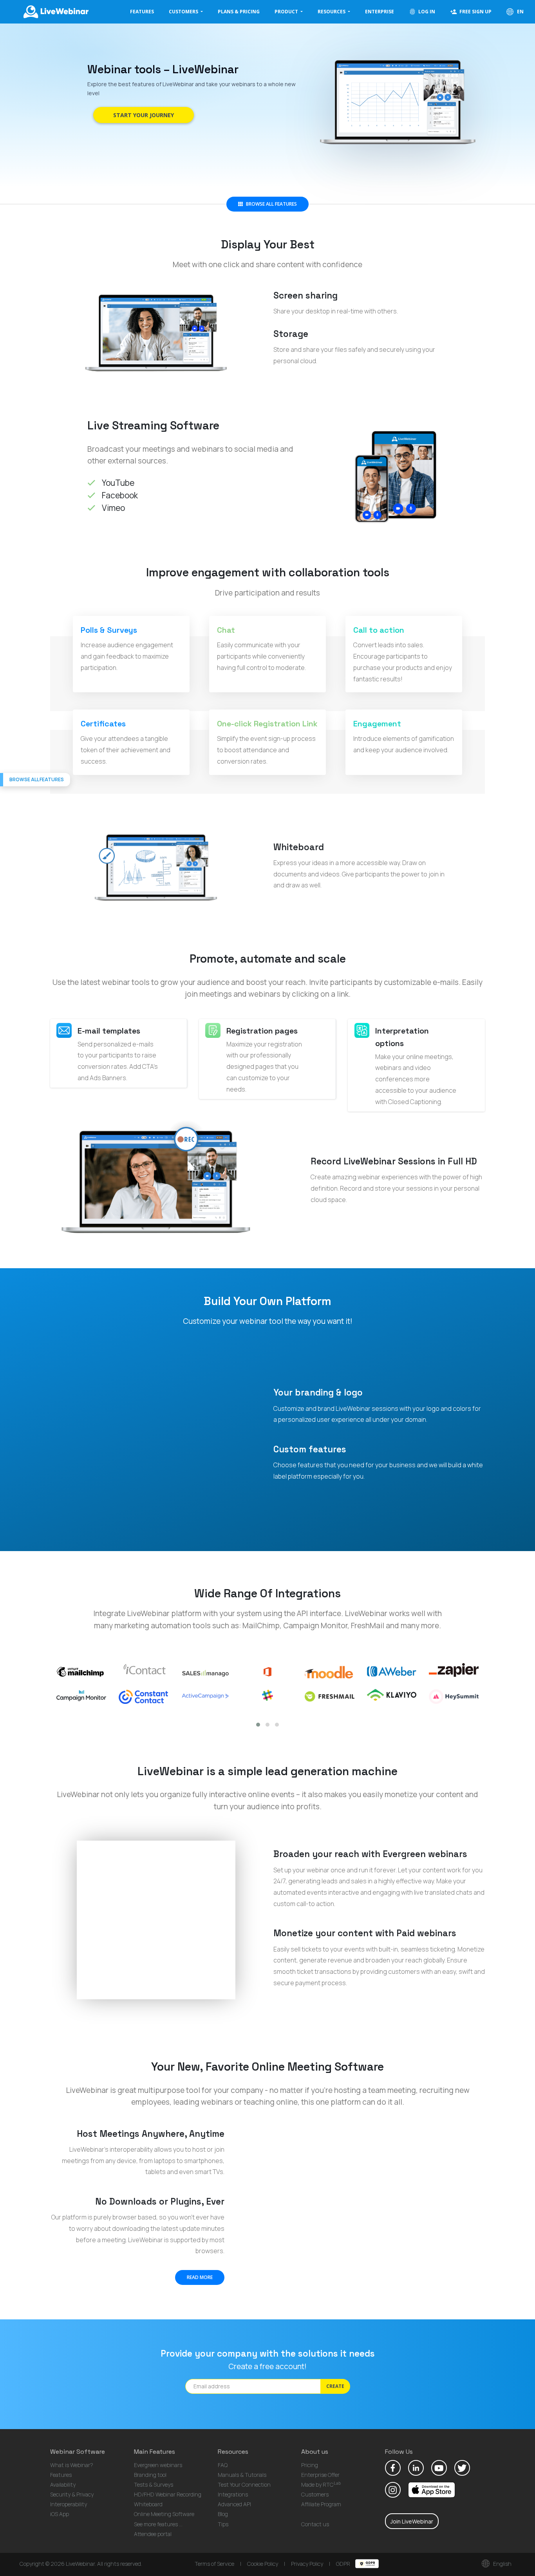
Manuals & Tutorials (242, 2475)
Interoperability (69, 2504)
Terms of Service (214, 2564)
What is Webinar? (72, 2465)
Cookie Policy (263, 2564)
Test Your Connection (244, 2485)
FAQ (223, 2465)
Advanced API (234, 2504)
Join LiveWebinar (412, 2521)
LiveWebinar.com (55, 12)
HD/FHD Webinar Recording (168, 2494)
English (502, 2564)
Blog (223, 2514)
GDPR (344, 2564)
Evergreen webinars (158, 2465)
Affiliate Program (321, 2504)
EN (520, 12)
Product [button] (287, 12)
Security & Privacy (72, 2494)
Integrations (233, 2494)
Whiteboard (148, 2504)
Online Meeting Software (164, 2514)
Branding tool (150, 2475)
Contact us (315, 2524)
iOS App (60, 2514)
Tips (223, 2524)
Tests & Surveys (154, 2485)
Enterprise (380, 12)
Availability (63, 2485)
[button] (258, 1725)
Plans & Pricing (239, 12)
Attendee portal (153, 2534)
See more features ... (158, 2524)
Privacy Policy (307, 2564)
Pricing (310, 2465)
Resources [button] (332, 12)
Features (142, 12)
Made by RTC (321, 2485)
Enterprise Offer (320, 2475)
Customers (315, 2494)
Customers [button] (184, 12)
